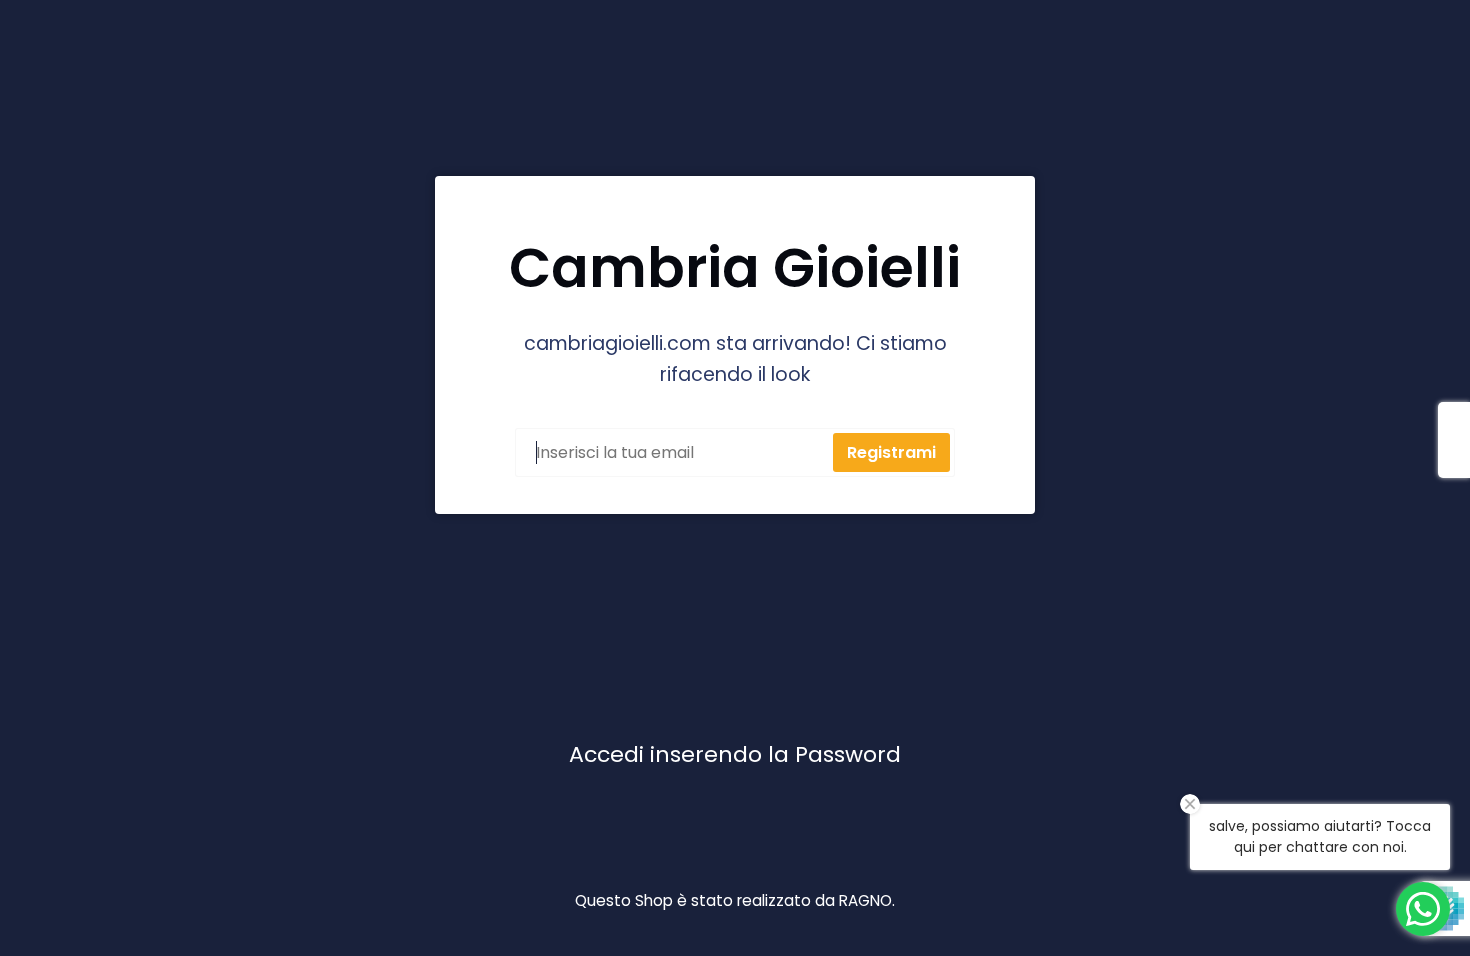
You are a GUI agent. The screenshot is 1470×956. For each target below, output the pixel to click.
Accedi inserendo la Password (735, 754)
